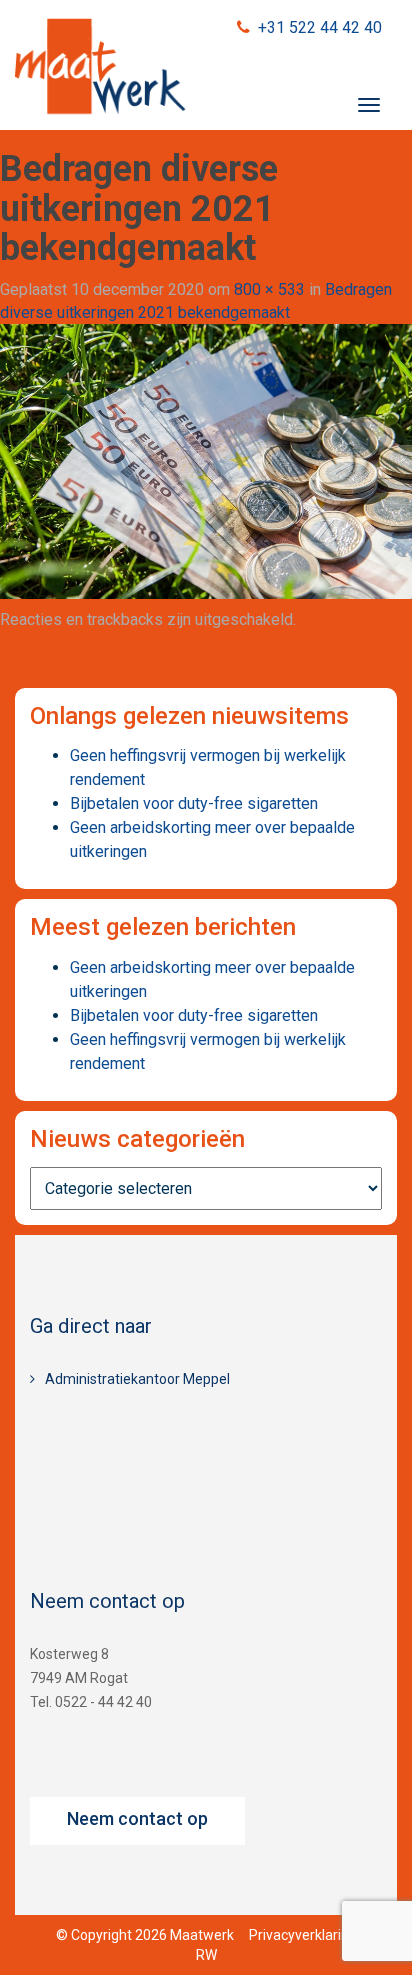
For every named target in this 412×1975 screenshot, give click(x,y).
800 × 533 (269, 289)
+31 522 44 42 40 (320, 27)
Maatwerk (100, 69)
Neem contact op (137, 1818)
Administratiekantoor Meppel (137, 1379)
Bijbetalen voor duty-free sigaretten (194, 803)
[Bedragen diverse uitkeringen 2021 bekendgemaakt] (206, 460)
